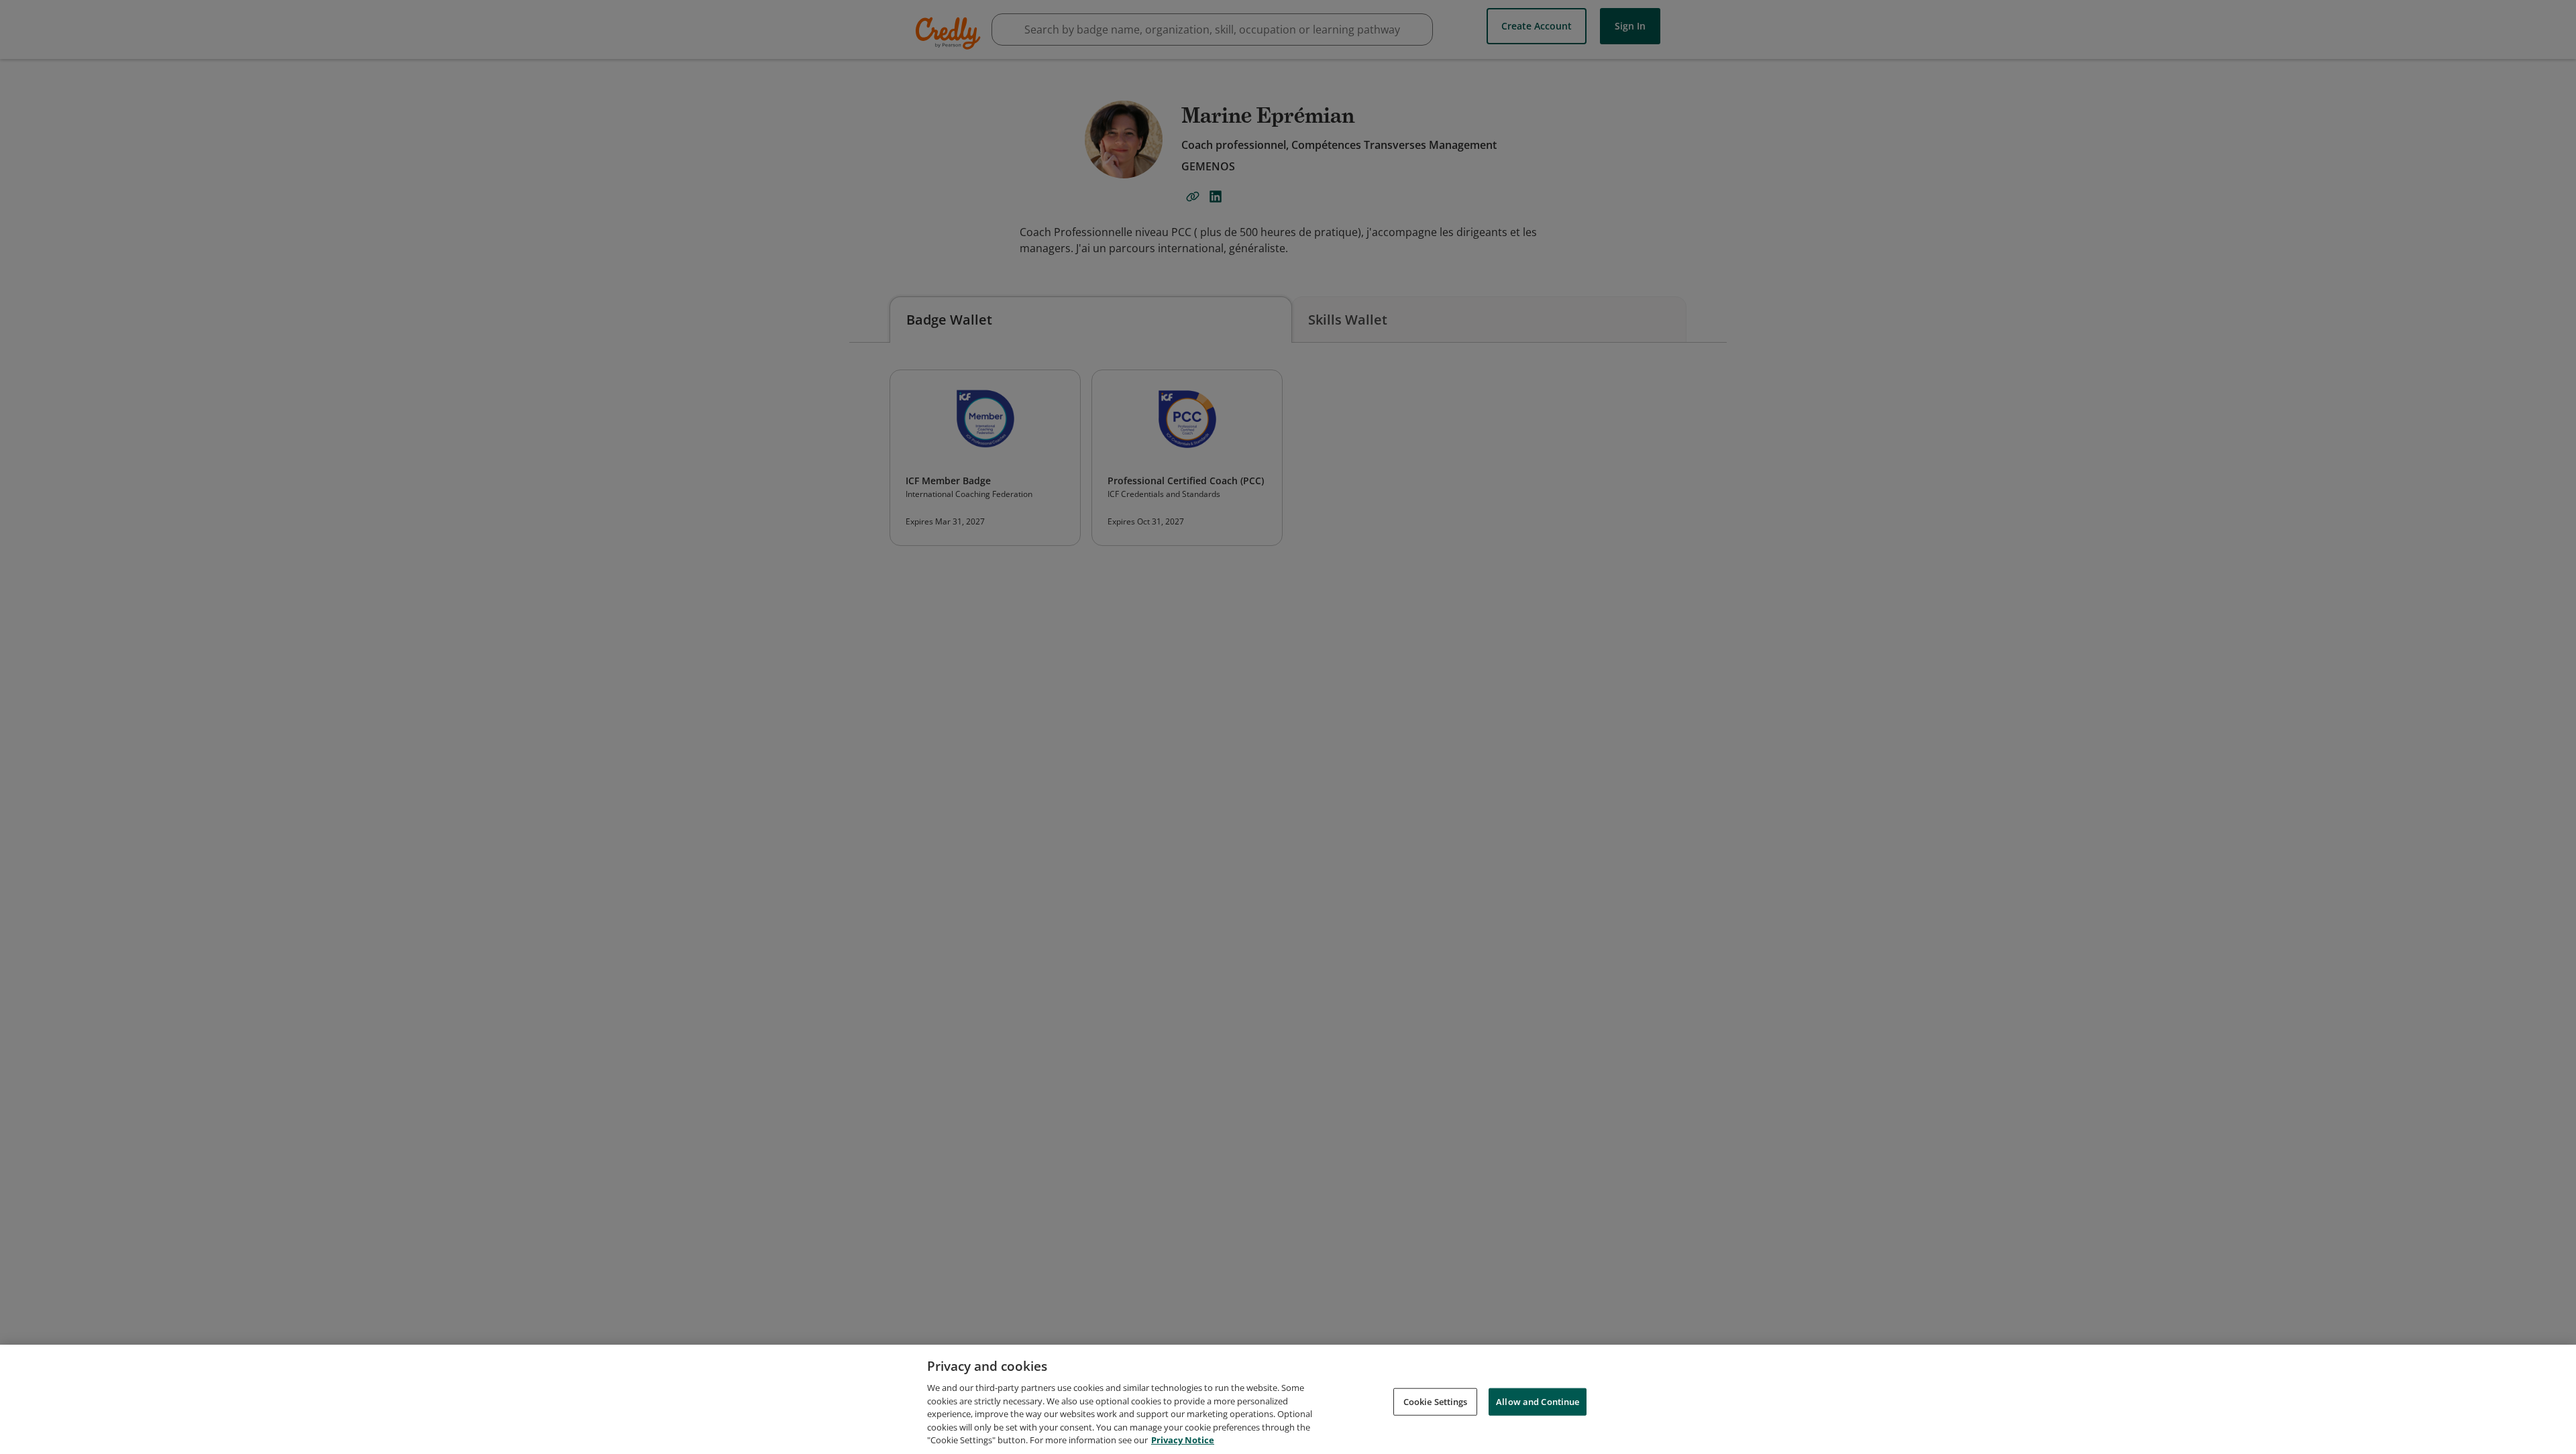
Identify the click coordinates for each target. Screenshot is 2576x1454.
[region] (1288, 1399)
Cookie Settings (1436, 1401)
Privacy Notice (1183, 1440)
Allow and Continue (1538, 1401)
